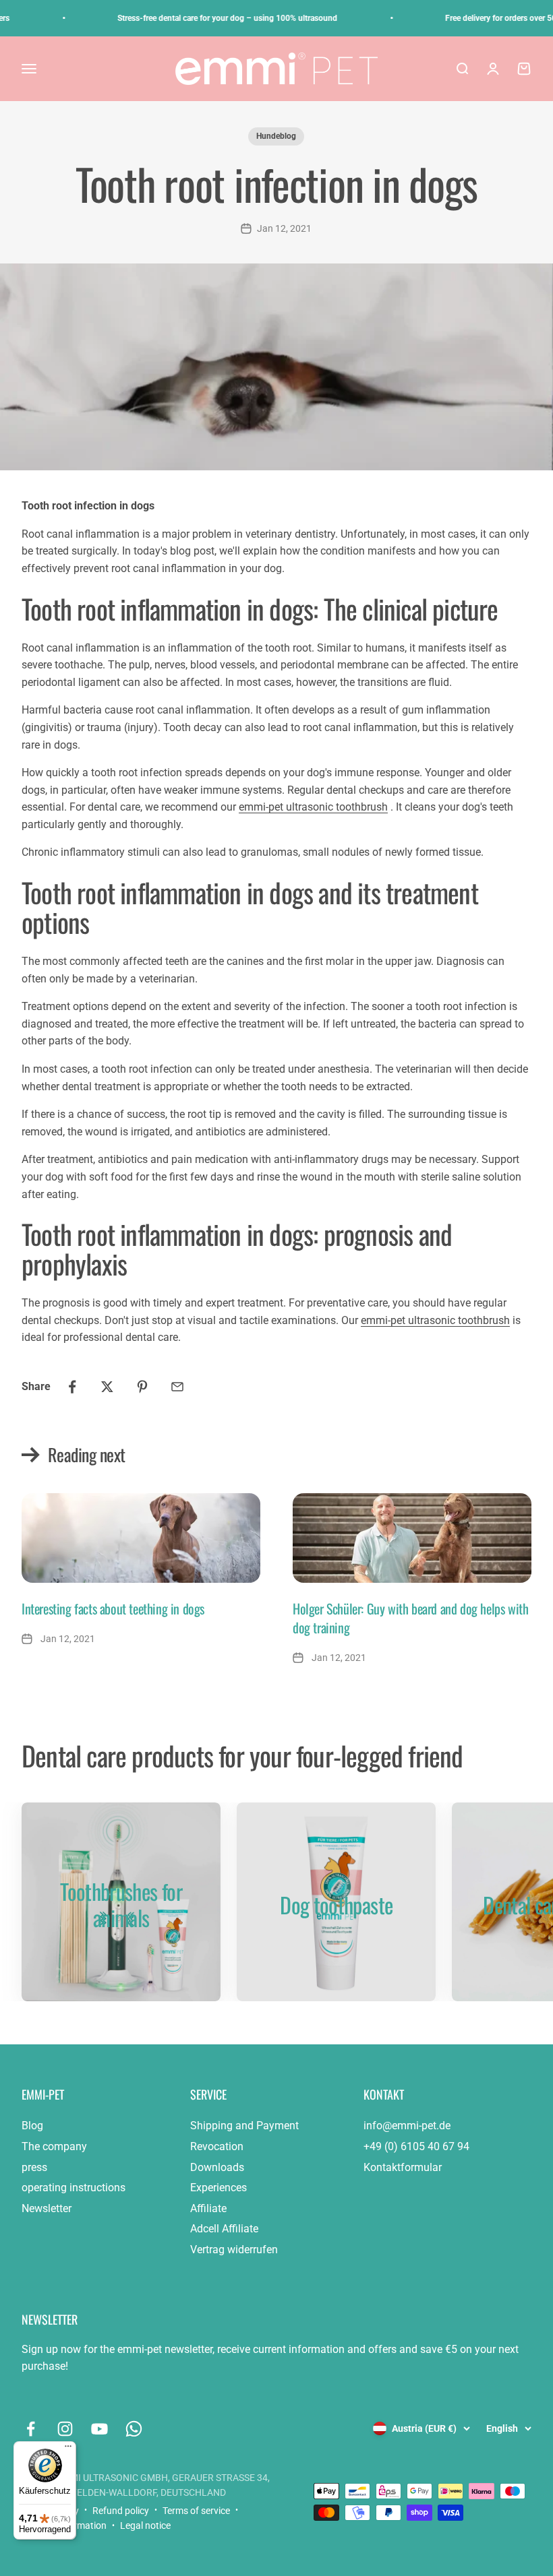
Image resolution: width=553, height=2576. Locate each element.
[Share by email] (177, 1387)
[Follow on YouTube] (99, 2429)
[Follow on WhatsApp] (134, 2429)
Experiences (219, 2188)
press (34, 2167)
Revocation (217, 2146)
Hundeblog (276, 136)
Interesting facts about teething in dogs (113, 1608)
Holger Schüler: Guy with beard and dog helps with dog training (410, 1618)
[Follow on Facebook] (31, 2429)
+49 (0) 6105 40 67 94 (416, 2146)
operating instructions (74, 2188)
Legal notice (145, 2525)
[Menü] (68, 2449)
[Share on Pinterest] (142, 1387)
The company (54, 2146)
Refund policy (121, 2511)
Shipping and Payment (244, 2126)
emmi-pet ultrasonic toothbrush (313, 807)
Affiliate (208, 2208)
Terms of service (196, 2511)
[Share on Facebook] (72, 1387)
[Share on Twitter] (107, 1387)
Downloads (217, 2167)
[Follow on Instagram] (65, 2429)
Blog (32, 2126)
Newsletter (47, 2208)
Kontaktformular (403, 2167)
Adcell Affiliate (224, 2229)
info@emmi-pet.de (407, 2126)
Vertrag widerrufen (234, 2250)
